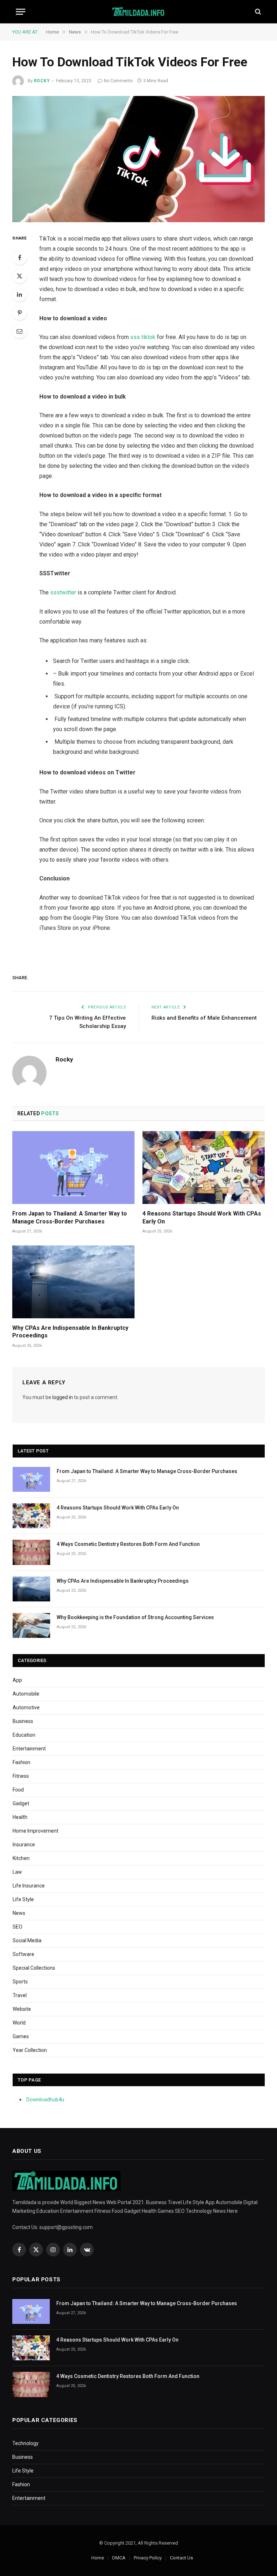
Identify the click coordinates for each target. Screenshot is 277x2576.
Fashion (21, 1762)
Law (17, 1872)
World (19, 2023)
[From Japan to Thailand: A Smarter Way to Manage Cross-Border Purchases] (73, 1168)
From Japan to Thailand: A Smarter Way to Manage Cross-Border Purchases (70, 1217)
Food (18, 1790)
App (17, 1680)
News (19, 1913)
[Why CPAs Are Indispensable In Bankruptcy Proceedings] (73, 1282)
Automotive (26, 1707)
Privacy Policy (148, 2558)
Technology (25, 2443)
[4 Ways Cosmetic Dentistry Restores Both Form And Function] (31, 1552)
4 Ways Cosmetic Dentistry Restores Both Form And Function (128, 1544)
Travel (20, 1995)
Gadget (21, 1803)
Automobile (26, 1694)
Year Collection (30, 2050)
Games (21, 2036)
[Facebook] (19, 258)
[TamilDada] (139, 12)
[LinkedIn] (19, 294)
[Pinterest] (19, 313)
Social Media (27, 1940)
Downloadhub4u (45, 2100)
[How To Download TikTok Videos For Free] (138, 159)
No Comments (118, 81)
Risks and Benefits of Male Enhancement (204, 1018)
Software (23, 1954)
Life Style (23, 1899)
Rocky (42, 81)
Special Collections (34, 1968)
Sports (20, 1982)
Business (23, 1721)
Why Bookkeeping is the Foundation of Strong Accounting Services (135, 1617)
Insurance (24, 1845)
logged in (63, 1397)
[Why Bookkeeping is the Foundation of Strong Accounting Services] (31, 1625)
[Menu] (21, 12)
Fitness (21, 1776)
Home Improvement (36, 1831)
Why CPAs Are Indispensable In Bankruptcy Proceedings (70, 1332)
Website (22, 2009)
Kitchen (21, 1858)
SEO (17, 1927)
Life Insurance (29, 1886)
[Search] (257, 12)
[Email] (19, 331)
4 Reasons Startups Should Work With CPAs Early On (202, 1217)
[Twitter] (19, 276)
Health (20, 1817)
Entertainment (29, 1749)
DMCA (119, 2558)
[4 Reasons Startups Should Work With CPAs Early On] (204, 1168)
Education (24, 1735)
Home (98, 2558)
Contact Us (181, 2558)
